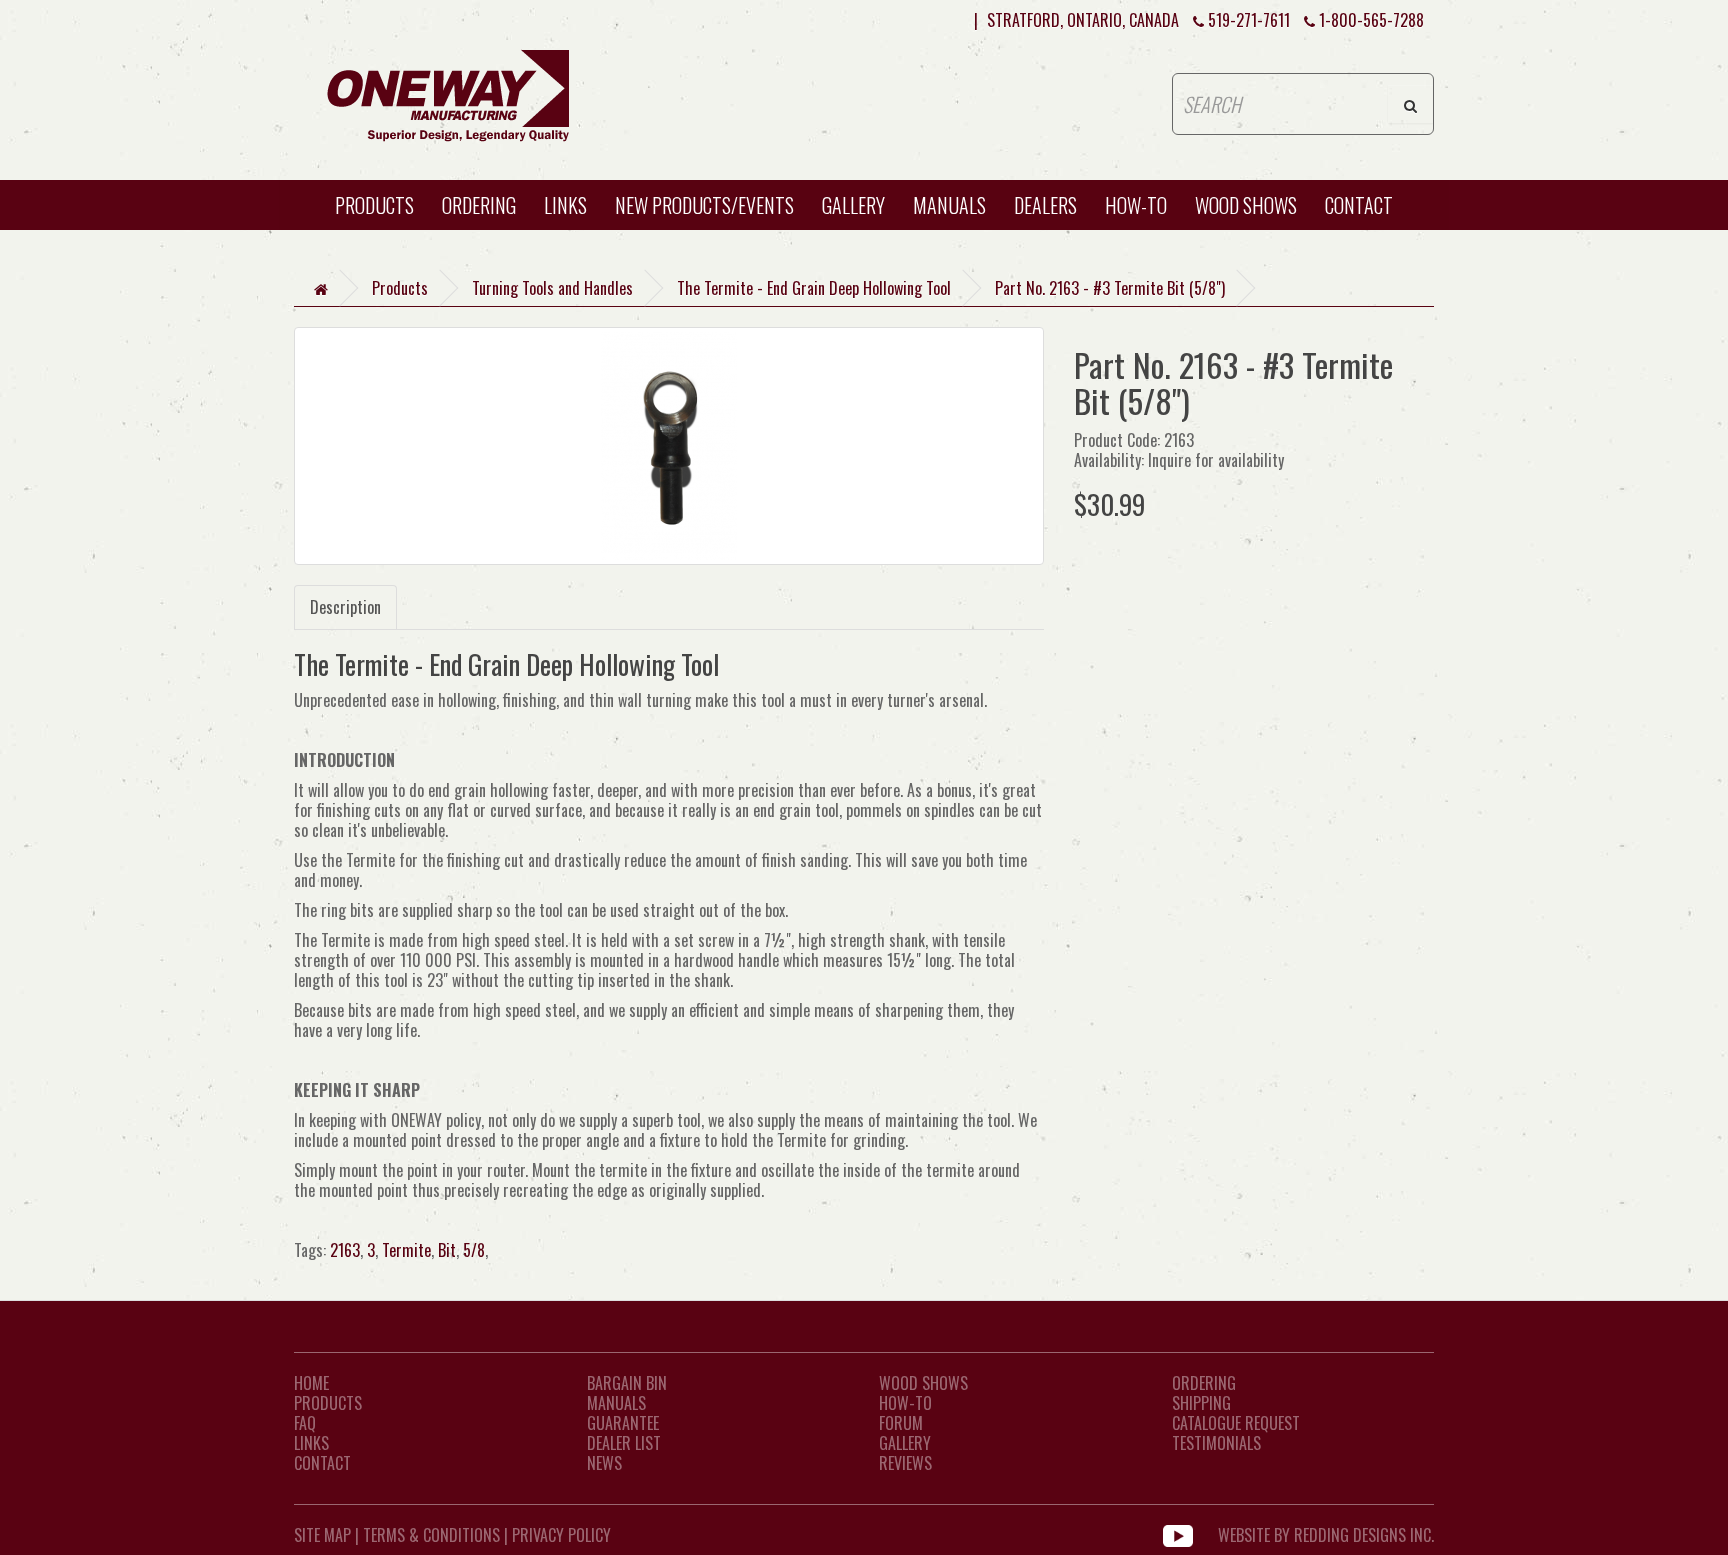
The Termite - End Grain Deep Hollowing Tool (814, 288)
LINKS (311, 1443)
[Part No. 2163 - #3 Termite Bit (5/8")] (669, 446)
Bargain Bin (627, 1383)
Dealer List (624, 1443)
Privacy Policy (561, 1535)
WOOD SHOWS (1246, 205)
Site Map (322, 1535)
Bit (447, 1250)
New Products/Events (704, 205)
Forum (901, 1423)
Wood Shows (923, 1383)
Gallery (853, 205)
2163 (345, 1250)
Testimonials (1216, 1443)
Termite (406, 1250)
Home (311, 1383)
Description (345, 607)
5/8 (474, 1250)
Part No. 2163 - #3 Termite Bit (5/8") (1110, 288)
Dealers (1045, 205)
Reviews (905, 1463)
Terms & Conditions (431, 1535)
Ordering (479, 205)
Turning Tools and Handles (552, 288)
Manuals (949, 205)
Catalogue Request (1236, 1423)
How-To (905, 1403)
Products (374, 205)
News (604, 1463)
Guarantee (623, 1423)
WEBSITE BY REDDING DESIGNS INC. (1326, 1535)
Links (565, 205)
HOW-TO (1136, 205)
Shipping (1201, 1403)
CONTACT (1359, 205)
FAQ (305, 1423)
